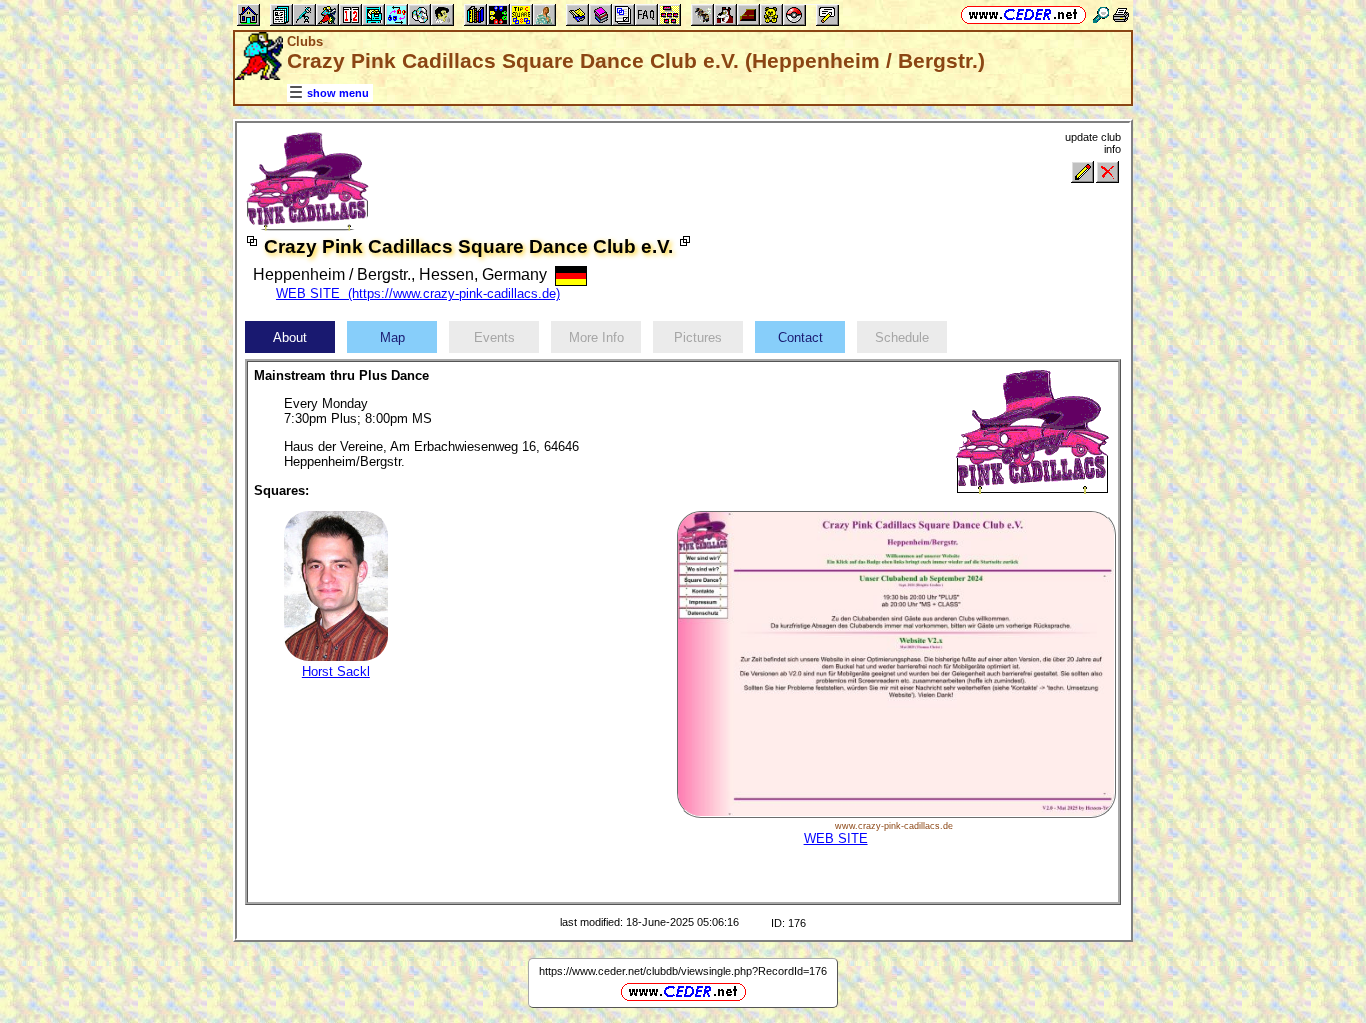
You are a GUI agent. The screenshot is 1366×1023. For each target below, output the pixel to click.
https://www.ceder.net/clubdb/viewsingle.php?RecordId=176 (683, 971)
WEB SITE (836, 838)
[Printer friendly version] (1121, 14)
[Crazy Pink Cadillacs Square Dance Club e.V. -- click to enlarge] (307, 226)
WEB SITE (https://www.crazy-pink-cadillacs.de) (418, 293)
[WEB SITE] (896, 813)
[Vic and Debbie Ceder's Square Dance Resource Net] (1023, 14)
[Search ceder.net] (1101, 14)
